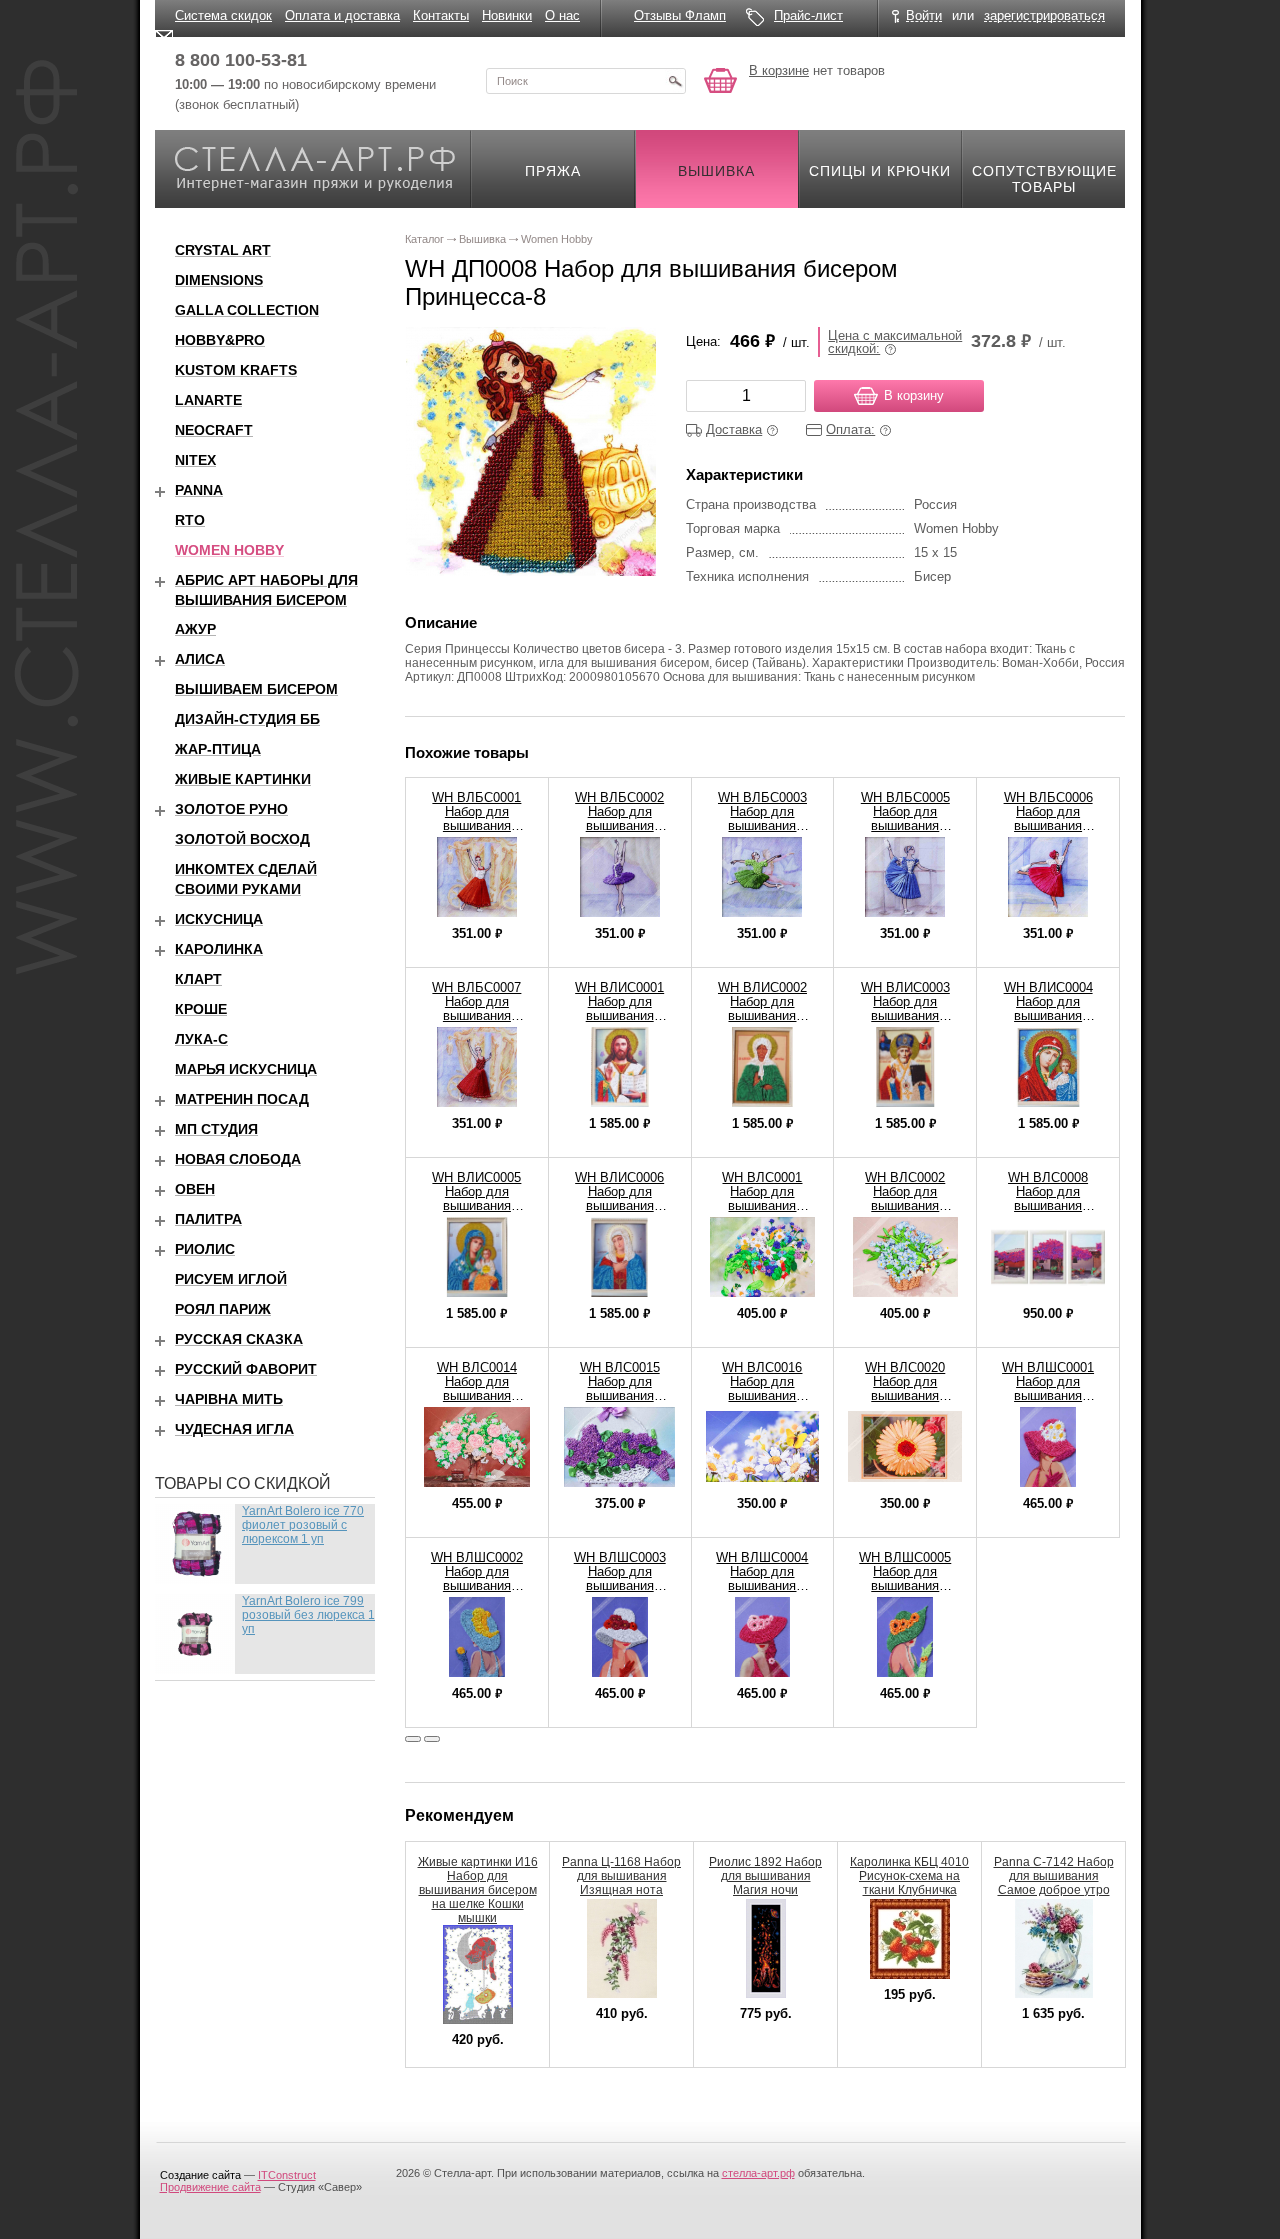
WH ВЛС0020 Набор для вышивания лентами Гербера (905, 1388)
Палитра (208, 1219)
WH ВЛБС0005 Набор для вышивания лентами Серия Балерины (905, 825)
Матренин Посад (242, 1099)
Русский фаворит (246, 1369)
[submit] (675, 81)
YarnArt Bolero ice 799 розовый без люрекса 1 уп (308, 1615)
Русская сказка (239, 1339)
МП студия (216, 1129)
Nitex (195, 460)
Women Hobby (229, 550)
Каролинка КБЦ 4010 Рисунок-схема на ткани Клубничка (909, 1876)
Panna (199, 490)
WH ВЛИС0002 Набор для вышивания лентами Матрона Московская (762, 1015)
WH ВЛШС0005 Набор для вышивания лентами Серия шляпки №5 (905, 1585)
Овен (195, 1189)
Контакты (441, 15)
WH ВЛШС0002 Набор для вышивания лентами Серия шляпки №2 (477, 1585)
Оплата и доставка (342, 15)
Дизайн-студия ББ (247, 719)
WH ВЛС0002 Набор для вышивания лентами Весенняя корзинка (905, 1205)
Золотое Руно (231, 809)
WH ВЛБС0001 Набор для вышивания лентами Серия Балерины (477, 825)
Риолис (205, 1249)
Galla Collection (247, 310)
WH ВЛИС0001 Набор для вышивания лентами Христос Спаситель (619, 1015)
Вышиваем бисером (256, 689)
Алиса (200, 659)
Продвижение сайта (210, 2187)
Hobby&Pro (220, 340)
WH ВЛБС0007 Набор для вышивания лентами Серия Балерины (477, 1015)
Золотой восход (242, 839)
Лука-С (201, 1039)
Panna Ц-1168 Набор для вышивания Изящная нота (621, 1876)
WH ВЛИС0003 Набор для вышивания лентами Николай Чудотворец (905, 1015)
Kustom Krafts (236, 370)
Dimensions (219, 280)
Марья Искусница (246, 1069)
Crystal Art (223, 250)
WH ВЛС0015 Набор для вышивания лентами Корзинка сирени (620, 1395)
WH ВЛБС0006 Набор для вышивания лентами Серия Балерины (1048, 825)
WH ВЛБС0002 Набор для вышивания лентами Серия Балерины (620, 825)
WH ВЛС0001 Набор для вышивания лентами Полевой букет (762, 1205)
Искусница (219, 919)
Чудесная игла (234, 1429)
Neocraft (214, 430)
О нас (562, 15)
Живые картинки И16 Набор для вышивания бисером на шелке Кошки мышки (478, 1890)
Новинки (507, 15)
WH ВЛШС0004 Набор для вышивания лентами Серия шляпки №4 (762, 1585)
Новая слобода (238, 1159)
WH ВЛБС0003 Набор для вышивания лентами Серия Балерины (762, 825)
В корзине (779, 70)
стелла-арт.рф (758, 2173)
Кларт (198, 979)
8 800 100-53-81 (241, 60)
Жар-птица (218, 749)
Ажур (195, 629)
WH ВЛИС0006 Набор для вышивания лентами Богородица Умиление (619, 1212)
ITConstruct (287, 2175)
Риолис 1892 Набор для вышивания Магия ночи (765, 1876)
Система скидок (223, 15)
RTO (190, 520)
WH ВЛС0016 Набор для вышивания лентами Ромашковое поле (762, 1395)
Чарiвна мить (229, 1399)
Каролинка (219, 949)
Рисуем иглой (231, 1279)
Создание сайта (200, 2175)
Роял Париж (223, 1309)
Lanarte (208, 400)
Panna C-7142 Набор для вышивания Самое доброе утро (1054, 1876)
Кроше (201, 1009)
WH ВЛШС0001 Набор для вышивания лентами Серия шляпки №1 (1048, 1395)
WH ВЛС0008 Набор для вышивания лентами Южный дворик (1048, 1205)
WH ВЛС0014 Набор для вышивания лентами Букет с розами (476, 1395)
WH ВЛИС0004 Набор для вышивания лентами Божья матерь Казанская (1048, 1015)
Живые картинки (243, 779)
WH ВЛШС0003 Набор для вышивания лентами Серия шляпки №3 (620, 1585)
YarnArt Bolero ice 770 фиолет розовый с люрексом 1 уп (303, 1525)
